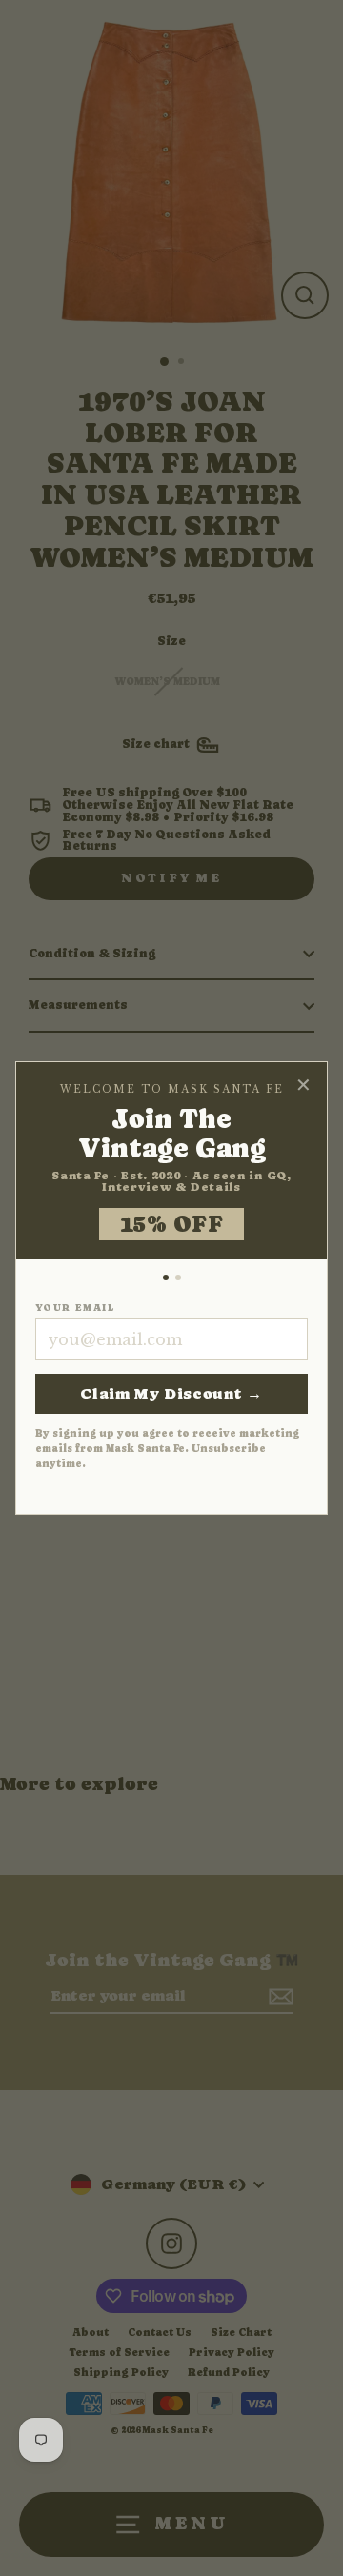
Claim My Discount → (171, 1393)
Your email (75, 1308)
